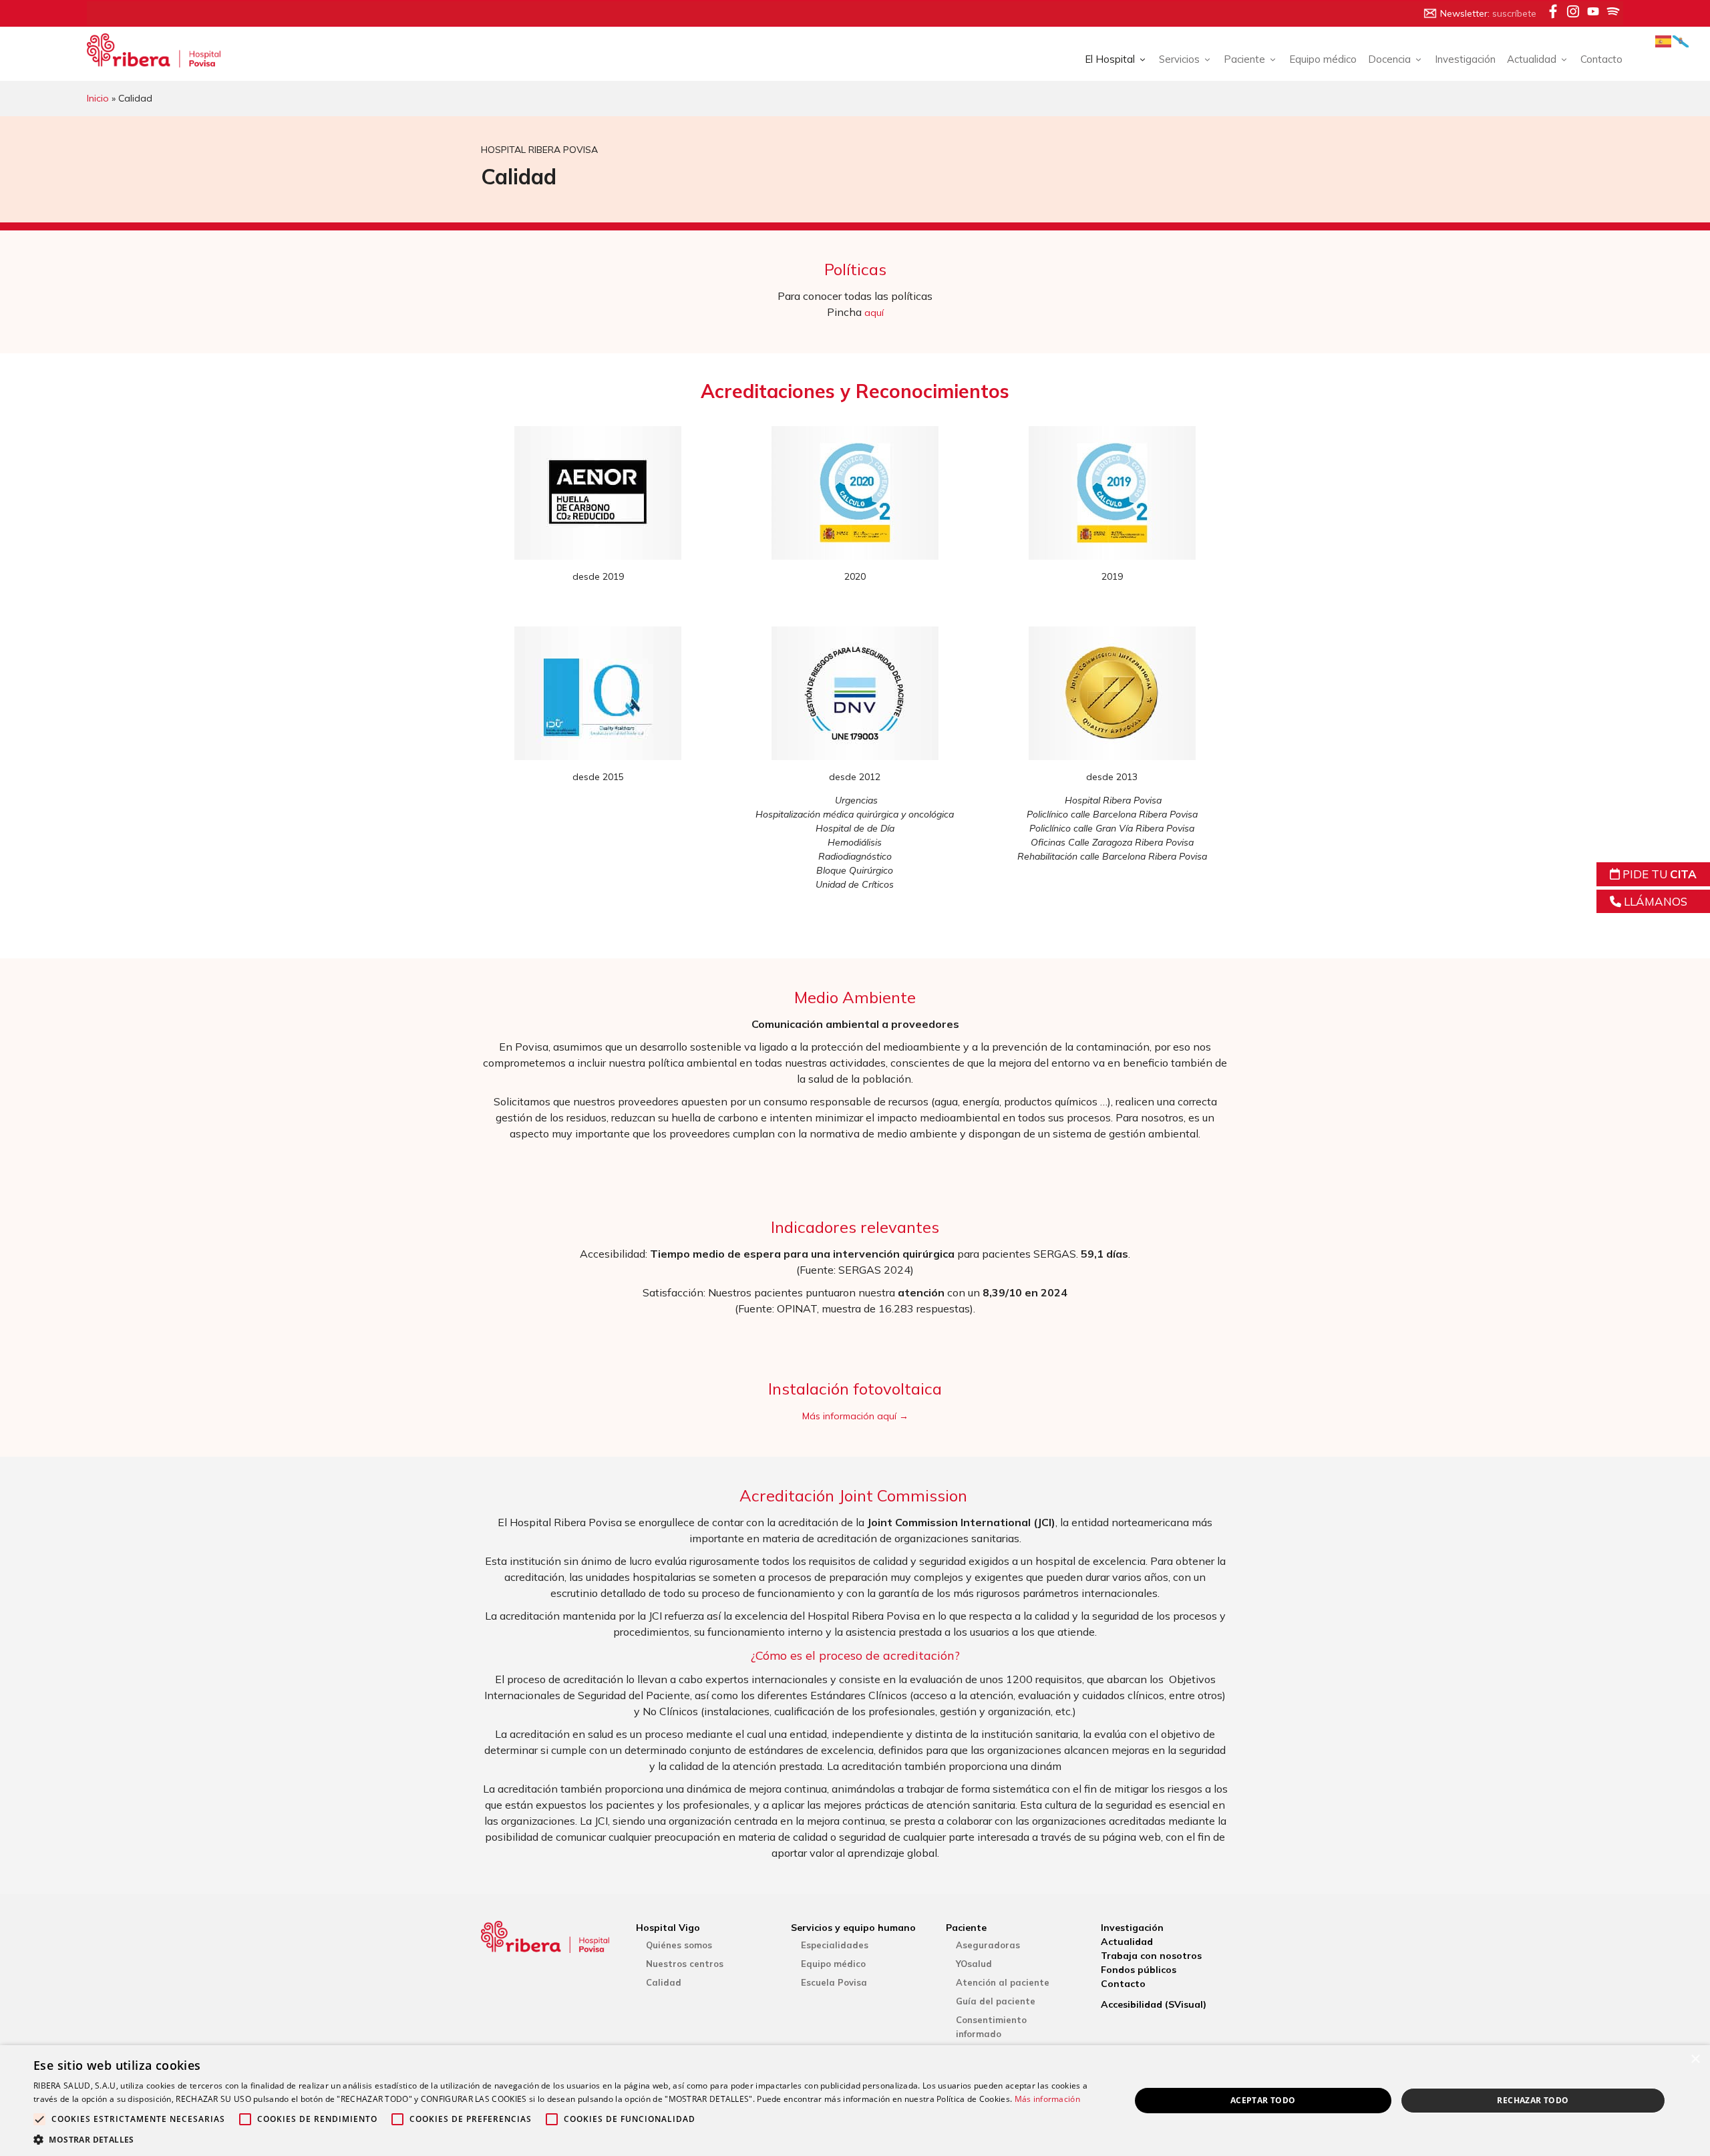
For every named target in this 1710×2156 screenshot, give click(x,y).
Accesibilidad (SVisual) (1154, 2004)
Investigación (1465, 59)
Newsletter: (1488, 13)
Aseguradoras (988, 1945)
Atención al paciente (1003, 1982)
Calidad (664, 1982)
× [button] (1695, 2059)
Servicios (1179, 59)
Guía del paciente (996, 2001)
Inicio (98, 98)
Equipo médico (1323, 59)
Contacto (1601, 59)
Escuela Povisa (834, 1982)
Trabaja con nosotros (1151, 1956)
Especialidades (835, 1945)
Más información (1048, 2099)
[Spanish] (1664, 40)
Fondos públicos (1139, 1970)
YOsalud (974, 1964)
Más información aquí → (855, 1416)
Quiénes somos (679, 1945)
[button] (565, 2139)
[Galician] (1681, 40)
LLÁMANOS (1654, 901)
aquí (874, 313)
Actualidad (1127, 1942)
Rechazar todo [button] (1533, 2100)
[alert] (855, 2101)
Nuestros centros (685, 1964)
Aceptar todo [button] (1263, 2100)
